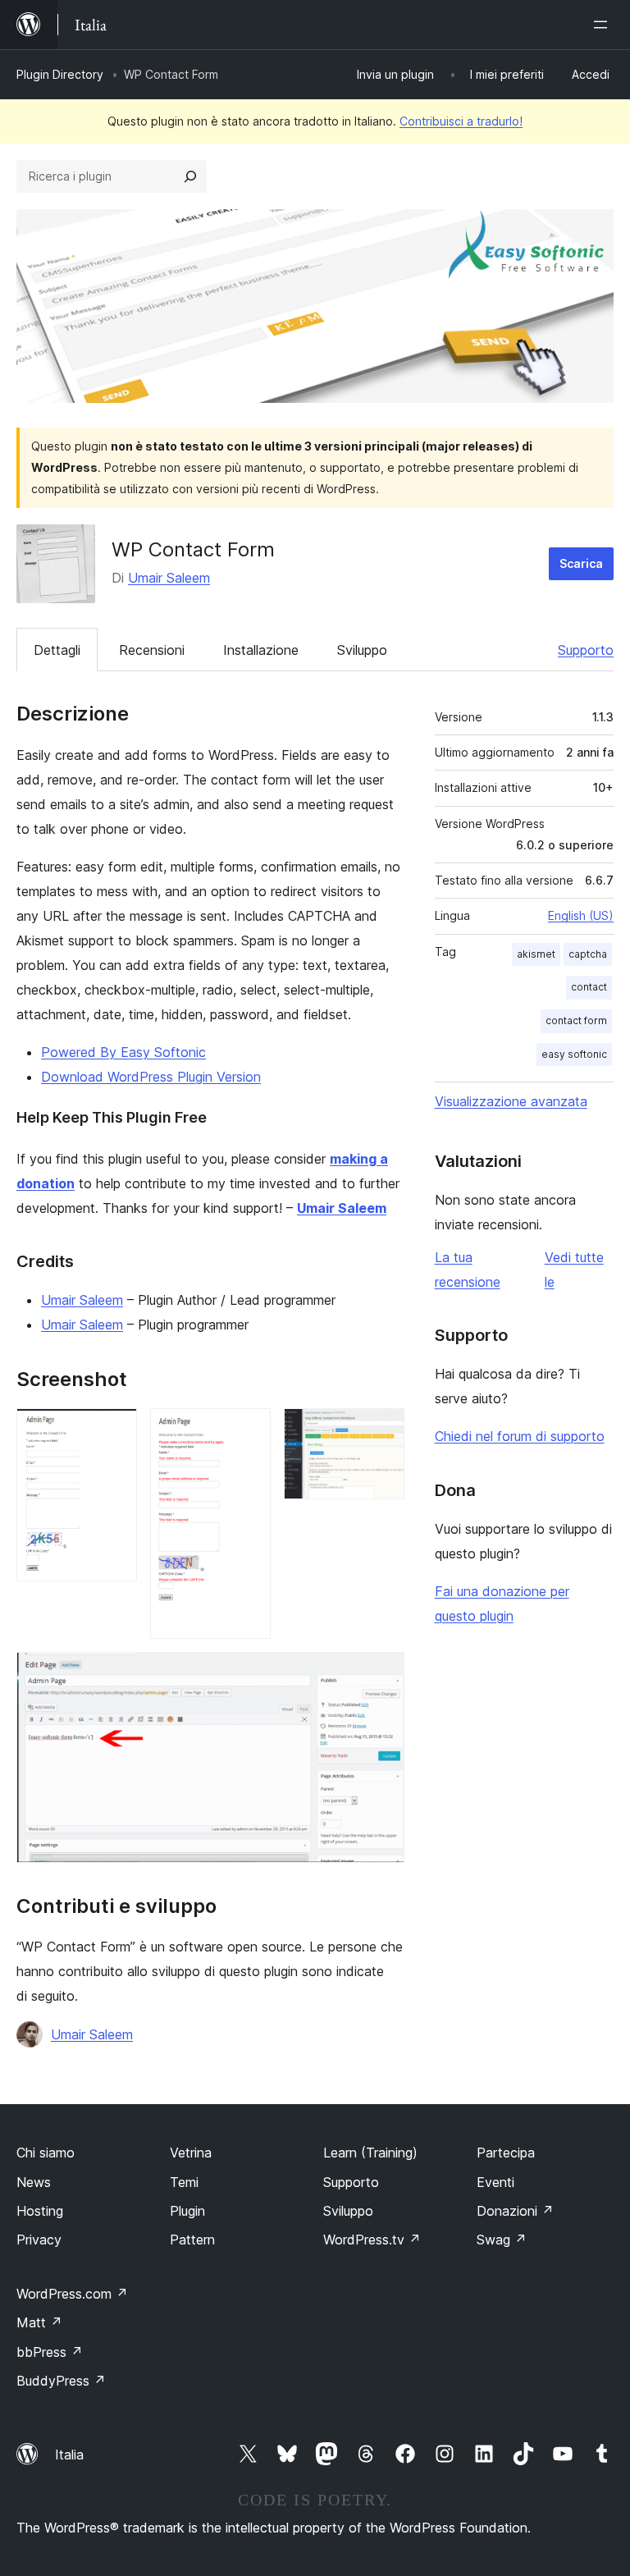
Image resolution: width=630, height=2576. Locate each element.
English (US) (581, 915)
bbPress (50, 2352)
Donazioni (515, 2211)
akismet (536, 954)
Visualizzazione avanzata (511, 1101)
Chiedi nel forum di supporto (520, 1436)
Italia (69, 2455)
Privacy (39, 2240)
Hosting (40, 2211)
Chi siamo (46, 2153)
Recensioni (152, 650)
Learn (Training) (370, 2153)
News (34, 2182)
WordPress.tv (372, 2240)
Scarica (581, 563)
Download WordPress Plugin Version (151, 1077)
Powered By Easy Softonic (123, 1052)
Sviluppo (362, 650)
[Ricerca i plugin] (190, 176)
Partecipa (506, 2153)
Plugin (187, 2211)
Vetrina (191, 2153)
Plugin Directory (60, 74)
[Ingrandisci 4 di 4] (382, 1674)
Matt (39, 2322)
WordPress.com (72, 2294)
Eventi (495, 2182)
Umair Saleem (169, 578)
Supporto (586, 650)
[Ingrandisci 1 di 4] (115, 1430)
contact (589, 987)
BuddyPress (61, 2381)
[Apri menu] (604, 25)
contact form (576, 1020)
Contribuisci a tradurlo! (461, 121)
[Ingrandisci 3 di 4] (382, 1430)
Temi (184, 2182)
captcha (588, 954)
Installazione (261, 650)
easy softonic (574, 1054)
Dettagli (57, 650)
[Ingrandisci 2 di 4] (249, 1430)
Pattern (192, 2240)
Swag (502, 2240)
